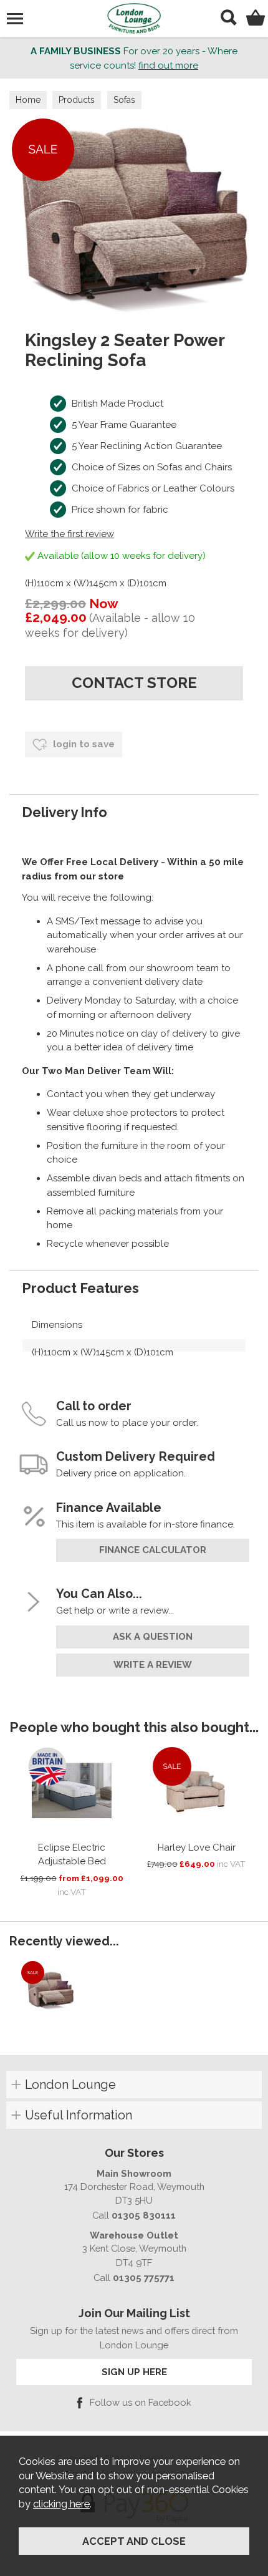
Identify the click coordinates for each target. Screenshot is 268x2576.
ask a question (153, 1637)
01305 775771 (144, 2278)
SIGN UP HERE (134, 2372)
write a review (153, 1665)
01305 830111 (144, 2215)
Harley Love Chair (197, 1847)
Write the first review (69, 534)
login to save (83, 744)
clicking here (61, 2504)
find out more (168, 65)
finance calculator (153, 1550)
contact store (134, 683)
